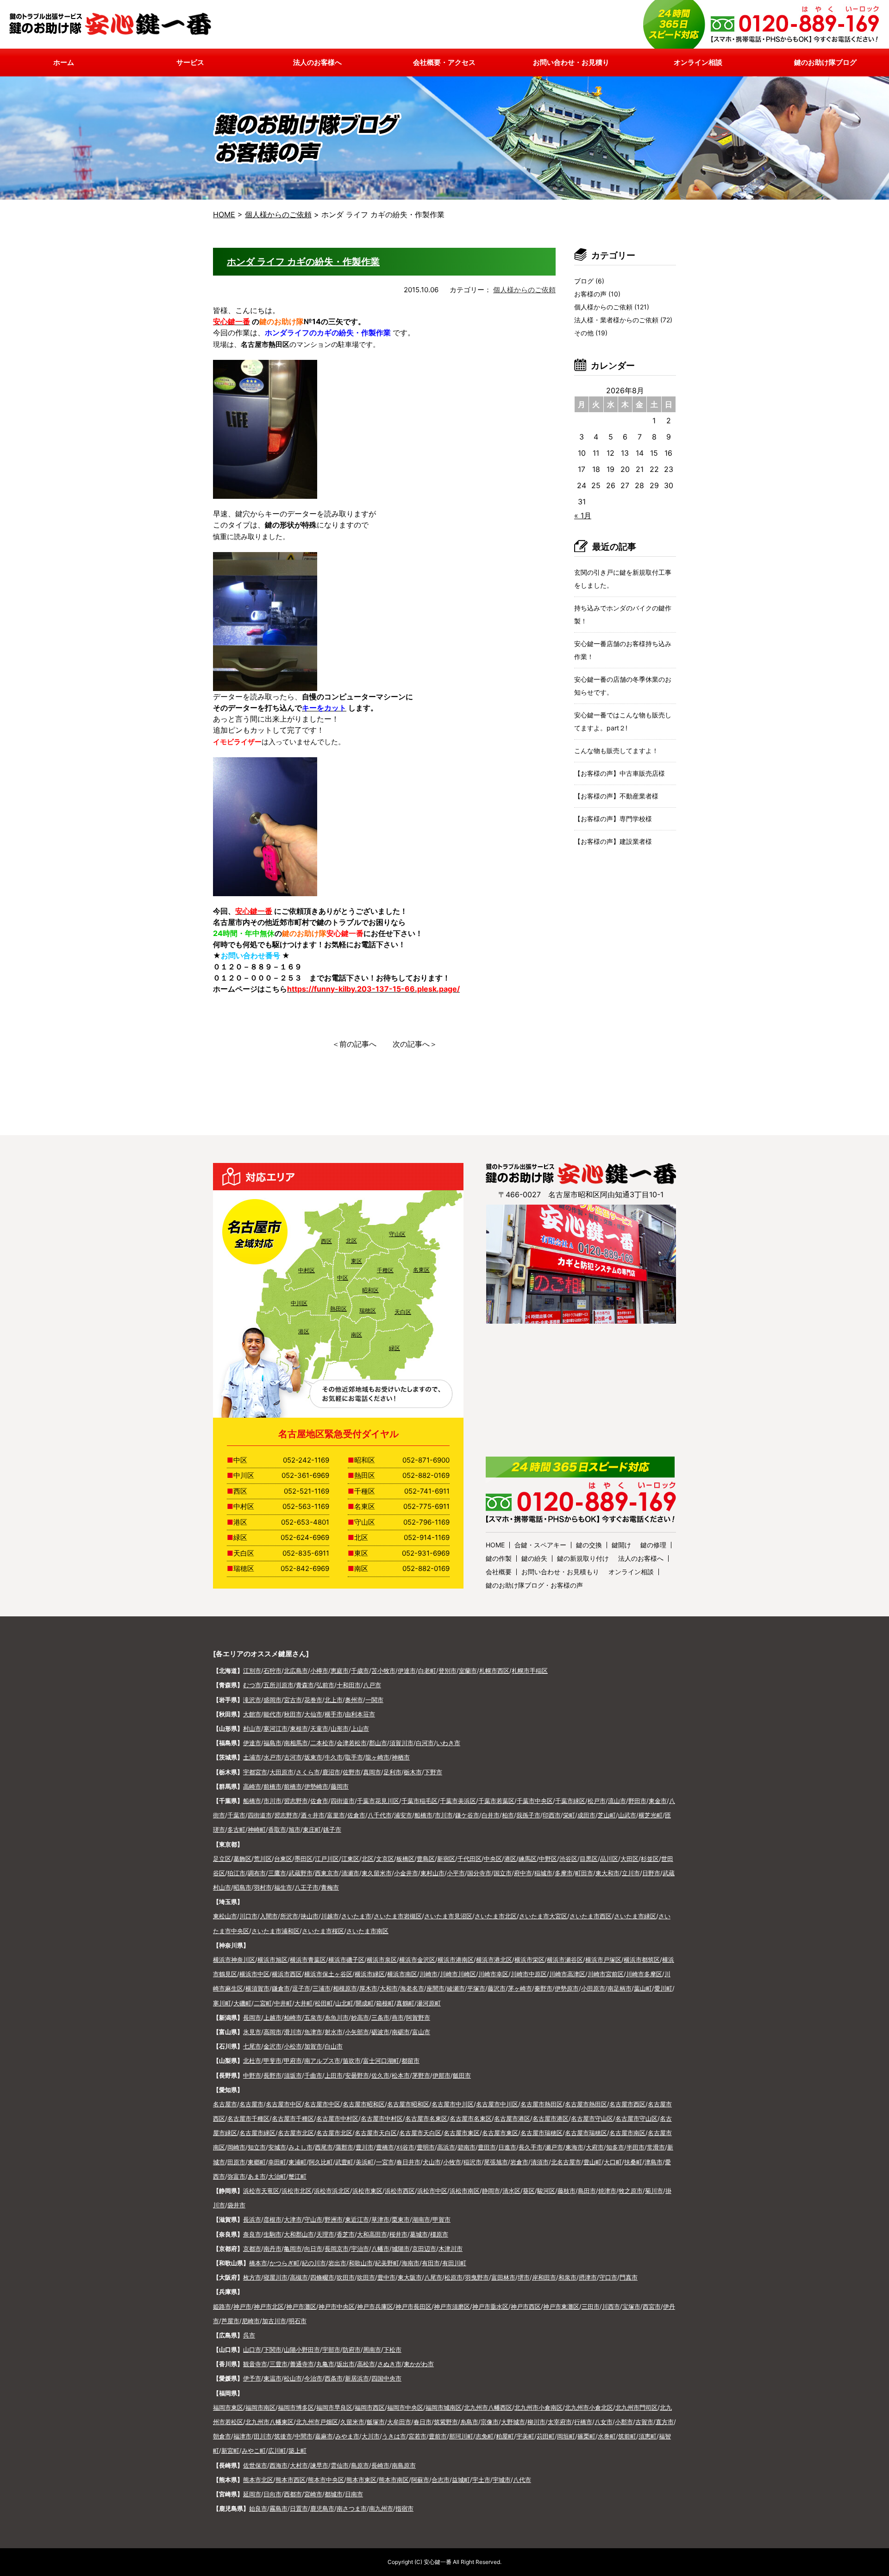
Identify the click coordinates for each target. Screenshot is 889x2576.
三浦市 (322, 1988)
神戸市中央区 (337, 2306)
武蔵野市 (301, 1873)
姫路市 (222, 2306)
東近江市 (357, 2219)
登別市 (448, 1671)
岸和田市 (544, 2277)
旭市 (294, 1829)
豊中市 (386, 2277)
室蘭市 (468, 1671)
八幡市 (380, 2249)
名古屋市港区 (512, 2118)
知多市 (615, 2147)
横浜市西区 (287, 1974)
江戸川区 (327, 1859)
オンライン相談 (631, 1572)
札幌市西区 (494, 1671)
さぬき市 (389, 2364)
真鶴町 (405, 2003)
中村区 (307, 1270)
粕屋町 (505, 2436)
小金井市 (406, 1873)
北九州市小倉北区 (589, 2407)
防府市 (352, 2350)
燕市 (398, 2017)
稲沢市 (473, 2162)
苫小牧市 (383, 1671)
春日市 (423, 2422)
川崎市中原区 (529, 1974)
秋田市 (293, 1714)
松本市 (401, 2075)
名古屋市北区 (296, 2133)
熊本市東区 (361, 2480)
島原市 (360, 2465)
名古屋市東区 (462, 2133)
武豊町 (344, 2162)
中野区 (548, 1859)
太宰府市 (560, 2422)
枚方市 (252, 2277)
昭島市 (242, 1887)
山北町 (344, 2003)
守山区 (397, 1234)
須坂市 (293, 2075)
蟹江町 (297, 2176)
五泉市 (313, 2017)
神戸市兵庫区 (375, 2306)
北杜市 (252, 2061)
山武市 (627, 1815)
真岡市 (372, 1772)
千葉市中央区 (535, 1801)
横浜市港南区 (456, 1960)
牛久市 (334, 1757)
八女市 (604, 2422)
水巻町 (607, 2436)
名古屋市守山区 (592, 2118)
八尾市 (433, 2277)
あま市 (257, 2176)
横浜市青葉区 (308, 1960)
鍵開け (621, 1545)
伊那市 (441, 2075)
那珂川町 (461, 2436)
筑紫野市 (446, 2422)
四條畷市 (322, 2277)
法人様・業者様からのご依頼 (616, 320)
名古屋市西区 (627, 2104)
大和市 (389, 1988)
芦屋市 (230, 2321)
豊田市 (487, 2147)
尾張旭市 (496, 2162)
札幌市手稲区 (530, 1671)
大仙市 (313, 1714)
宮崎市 (313, 2494)
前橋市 (272, 1786)
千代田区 (470, 1859)
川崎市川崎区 (458, 1974)
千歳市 (360, 1671)
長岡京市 (337, 2249)
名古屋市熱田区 (542, 2104)
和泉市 (567, 2277)
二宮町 (263, 2003)
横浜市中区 (254, 1974)
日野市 (651, 1873)
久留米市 (352, 2422)
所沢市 (289, 1916)
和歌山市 (361, 2263)
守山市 (313, 2219)
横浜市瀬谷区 (565, 1960)
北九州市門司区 (636, 2407)
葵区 (529, 2191)
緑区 (394, 1348)
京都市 (252, 2249)
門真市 (629, 2277)
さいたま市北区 (496, 1916)
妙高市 (360, 2017)
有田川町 (454, 2263)
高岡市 (272, 2032)
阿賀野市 (418, 2017)
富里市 (336, 1815)
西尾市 (324, 2147)
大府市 (595, 2147)
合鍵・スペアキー (540, 1545)
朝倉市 (222, 2436)
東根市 (299, 1728)
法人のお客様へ (641, 1558)
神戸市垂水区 (490, 2306)
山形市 (340, 1728)
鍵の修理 (653, 1545)
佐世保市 (255, 2465)
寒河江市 (275, 1728)
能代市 (272, 1714)
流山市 (617, 1801)
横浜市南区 (402, 1974)
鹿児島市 (322, 2508)
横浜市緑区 (370, 1974)
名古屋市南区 (627, 2133)
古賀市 (644, 2422)
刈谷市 (405, 2147)
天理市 (325, 2234)
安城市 (277, 2147)
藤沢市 (497, 1988)
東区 (357, 1261)
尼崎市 (251, 2321)
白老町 (427, 1671)
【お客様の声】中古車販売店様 (620, 773)
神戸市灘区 (301, 2306)
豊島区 (426, 1859)
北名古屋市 (566, 2162)
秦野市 (543, 1988)
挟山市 (310, 1916)
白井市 (491, 1815)
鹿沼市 (331, 1772)
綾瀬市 (456, 1988)
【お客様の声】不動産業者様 (616, 796)
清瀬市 (350, 1873)
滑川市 (293, 2032)
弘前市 (325, 1685)
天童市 (319, 1728)
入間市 (269, 1916)
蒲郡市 (344, 2147)
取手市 (354, 1757)
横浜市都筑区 (642, 1960)
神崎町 (257, 1829)
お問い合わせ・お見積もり (560, 1572)
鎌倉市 (281, 1988)
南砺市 (401, 2032)
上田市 (334, 2075)
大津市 (293, 2219)
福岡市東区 (228, 2407)
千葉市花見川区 (378, 1801)
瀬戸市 (554, 2147)
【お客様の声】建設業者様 (613, 841)
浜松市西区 (400, 2191)
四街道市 (343, 1801)
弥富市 (236, 2176)
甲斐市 (272, 2061)
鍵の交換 (589, 1545)
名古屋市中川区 (453, 2104)
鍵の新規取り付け (583, 1558)
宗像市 (490, 2422)
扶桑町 (633, 2162)
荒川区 (263, 1859)
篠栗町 (586, 2436)
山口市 (252, 2350)
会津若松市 (352, 1743)
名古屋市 (225, 2104)
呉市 (249, 2335)
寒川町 (222, 2003)
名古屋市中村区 (337, 2118)
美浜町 (365, 2162)
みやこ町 (254, 2450)
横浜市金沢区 (417, 1960)
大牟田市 (399, 2422)
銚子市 (332, 1829)
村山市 (252, 1728)
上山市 (360, 1728)
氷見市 (252, 2032)
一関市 (374, 1700)
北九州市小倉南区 (538, 2407)
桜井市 (398, 2234)
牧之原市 (631, 2191)
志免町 (485, 2436)
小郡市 (624, 2422)
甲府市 (293, 2061)
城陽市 (401, 2249)
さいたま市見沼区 (448, 1916)
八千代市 (380, 1815)
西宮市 (652, 2306)
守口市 (608, 2277)
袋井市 (236, 2205)
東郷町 (257, 2162)
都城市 (334, 2494)
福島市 (272, 1743)
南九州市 (381, 2508)
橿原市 (439, 2234)
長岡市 (252, 2017)
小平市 (456, 1873)
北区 (351, 1241)
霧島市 (279, 2508)
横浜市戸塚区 (603, 1960)
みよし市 (301, 2147)
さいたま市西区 (591, 1916)
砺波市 (380, 2032)
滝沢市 (252, 1700)
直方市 (665, 2422)
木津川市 (451, 2249)
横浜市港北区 (494, 1960)
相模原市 (345, 1988)
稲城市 (543, 1873)
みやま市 (347, 2436)
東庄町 (312, 1829)
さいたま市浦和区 (275, 1931)
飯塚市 (376, 2422)
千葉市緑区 (570, 1801)
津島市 (654, 2162)
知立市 (257, 2147)
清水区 (511, 2191)
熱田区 (338, 1309)
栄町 (569, 1815)
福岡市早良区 (334, 2407)
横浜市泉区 (382, 1960)
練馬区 (528, 1859)
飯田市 (462, 2075)
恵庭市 (340, 1671)
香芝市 (346, 2234)
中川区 (299, 1303)
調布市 (257, 1873)
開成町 (365, 2003)
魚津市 (313, 2032)
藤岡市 (340, 1786)
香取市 (277, 1829)
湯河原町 (429, 2003)
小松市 (293, 2046)
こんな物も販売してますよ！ (616, 751)
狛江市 (236, 1873)
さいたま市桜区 (323, 1931)
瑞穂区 (368, 1310)
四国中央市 (386, 2378)
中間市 (304, 2436)
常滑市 (656, 2147)
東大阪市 (410, 2277)
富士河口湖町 (381, 2061)
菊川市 (654, 2191)
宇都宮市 (255, 1772)
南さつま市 (352, 2508)
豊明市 (426, 2147)
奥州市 (354, 1700)
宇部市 (331, 2350)
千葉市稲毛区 (419, 1801)
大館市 (252, 1714)
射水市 (334, 2032)
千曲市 (313, 2075)
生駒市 (272, 2234)
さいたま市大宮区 (543, 1916)
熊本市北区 (258, 2480)
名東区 (421, 1270)
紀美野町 (387, 2263)
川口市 (248, 1916)
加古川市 (274, 2321)
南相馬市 (296, 1743)
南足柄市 (620, 1988)
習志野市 (296, 1801)
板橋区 (405, 1859)
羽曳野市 (477, 2277)
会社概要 (499, 1572)
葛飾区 (242, 1859)
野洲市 (334, 2219)
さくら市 (308, 1772)
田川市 (263, 2436)
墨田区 (304, 1859)
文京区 (385, 1859)
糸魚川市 (337, 2017)
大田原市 (282, 1772)
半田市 (635, 2147)
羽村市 (263, 1887)
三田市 (591, 2306)
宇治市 (360, 2249)
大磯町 (242, 2003)
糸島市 (469, 2422)
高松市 (366, 2364)
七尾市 (252, 2046)
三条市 (380, 2017)
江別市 (252, 1671)
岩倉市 (519, 2162)
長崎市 (380, 2465)
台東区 (283, 1859)
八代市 (522, 2480)
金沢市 (272, 2046)
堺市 (524, 2277)
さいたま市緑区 (635, 1916)
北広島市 (296, 1671)
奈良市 (252, 2234)
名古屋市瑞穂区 (542, 2133)
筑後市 (283, 2436)
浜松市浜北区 (332, 2191)
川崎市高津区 (567, 1974)
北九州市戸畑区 (317, 2422)
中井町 (283, 2003)
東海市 (574, 2147)
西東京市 (327, 1873)
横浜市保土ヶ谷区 (328, 1974)
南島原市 (404, 2465)
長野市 (272, 2075)
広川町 (277, 2450)
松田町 (324, 2003)
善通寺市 (302, 2364)
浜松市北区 (297, 2191)
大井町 (304, 2003)
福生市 (283, 1887)
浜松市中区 (432, 2191)
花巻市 (313, 1700)
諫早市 (319, 2465)
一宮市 (385, 2162)
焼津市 (607, 2191)
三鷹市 (277, 1873)
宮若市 (417, 2436)
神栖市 (401, 1757)
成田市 (586, 1815)
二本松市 (322, 1743)
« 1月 (583, 515)
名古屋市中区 (284, 2104)
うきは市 (394, 2436)
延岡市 (252, 2494)
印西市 (552, 1815)
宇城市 (502, 2480)
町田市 (584, 1873)
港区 (304, 1331)
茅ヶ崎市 (520, 1988)
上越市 (272, 2017)
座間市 (435, 1988)
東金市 (658, 1801)
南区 (357, 1335)
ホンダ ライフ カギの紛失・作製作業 (303, 262)
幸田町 (277, 2162)
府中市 (523, 1873)
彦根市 (272, 2219)
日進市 (507, 2147)
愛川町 (663, 1988)
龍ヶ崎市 (377, 1757)
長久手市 (531, 2147)
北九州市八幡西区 (488, 2407)
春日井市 (408, 2162)
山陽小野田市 (302, 2350)
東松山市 (225, 1916)
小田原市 (593, 1988)
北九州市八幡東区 (269, 2422)
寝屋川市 (275, 2277)
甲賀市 (441, 2219)
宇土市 (481, 2480)
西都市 (293, 2494)
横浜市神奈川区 (234, 1960)
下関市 (272, 2350)
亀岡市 (293, 2249)
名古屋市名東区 (426, 2118)
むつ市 (252, 1685)
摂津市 (588, 2277)
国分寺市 (479, 1873)
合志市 (441, 2480)
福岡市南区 (260, 2407)
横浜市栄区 (529, 1960)
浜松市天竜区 (261, 2191)
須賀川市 (401, 1743)
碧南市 (466, 2147)
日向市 (272, 2494)
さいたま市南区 (367, 1931)
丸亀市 (325, 2364)
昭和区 (370, 1290)
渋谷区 (568, 1859)
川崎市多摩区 (644, 1974)
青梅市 (330, 1887)
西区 (326, 1241)
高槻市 (299, 2277)
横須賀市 (257, 1988)
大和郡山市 (299, 2234)
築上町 (297, 2450)
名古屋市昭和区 (364, 2104)
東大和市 (607, 1873)
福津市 (242, 2436)
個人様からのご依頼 (524, 290)
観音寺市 (255, 2364)
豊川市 (365, 2147)
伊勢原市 (567, 1988)
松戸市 (597, 1801)
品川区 (609, 1859)
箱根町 (385, 2003)
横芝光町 (651, 1815)
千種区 (385, 1270)
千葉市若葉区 (496, 1801)
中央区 (493, 1859)
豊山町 (592, 2162)
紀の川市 (314, 2263)
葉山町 (643, 1988)
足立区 (222, 1859)
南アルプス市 (322, 2061)
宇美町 (525, 2436)
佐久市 (380, 2075)
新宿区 (446, 1859)
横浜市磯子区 (346, 1960)
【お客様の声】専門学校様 (613, 819)
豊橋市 (385, 2147)
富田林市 (503, 2277)
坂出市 (346, 2364)
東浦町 (297, 2162)
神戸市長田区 (413, 2306)
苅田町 (546, 2436)
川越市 (330, 1916)
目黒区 (589, 1859)
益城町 (461, 2480)
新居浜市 (357, 2378)
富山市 (421, 2032)
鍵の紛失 (534, 1558)
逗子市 (301, 1988)
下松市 (392, 2350)
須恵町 (648, 2436)
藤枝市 (567, 2191)
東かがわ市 (419, 2364)
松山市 (293, 2378)
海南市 (410, 2263)
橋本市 (258, 2263)
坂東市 (313, 1757)
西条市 (334, 2378)
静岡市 (491, 2191)
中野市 (252, 2075)
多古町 (236, 1829)
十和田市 (349, 1685)
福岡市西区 (370, 2407)
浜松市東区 (367, 2191)
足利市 (392, 1772)
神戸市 (242, 2306)
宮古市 (293, 1700)
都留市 (410, 2061)
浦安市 (403, 1815)
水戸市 (272, 1757)
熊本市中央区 (326, 2480)
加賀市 (313, 2046)
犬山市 (432, 2162)
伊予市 (252, 2378)
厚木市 (368, 1988)
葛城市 (419, 2234)
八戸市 (372, 1685)
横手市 (334, 1714)
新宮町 (230, 2450)
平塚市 (476, 1988)
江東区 (350, 1859)
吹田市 (346, 2277)
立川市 (631, 1873)
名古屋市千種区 (248, 2118)
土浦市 (252, 1757)
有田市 (431, 2263)
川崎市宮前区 (606, 1974)
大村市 (299, 2465)
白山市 (334, 2046)
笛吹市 (352, 2061)
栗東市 (401, 2219)
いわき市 (448, 1743)
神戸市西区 (526, 2306)
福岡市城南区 (444, 2407)
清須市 (540, 2162)
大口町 (613, 2162)
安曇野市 (357, 2075)
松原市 (454, 2277)
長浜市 (252, 2219)
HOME (224, 214)
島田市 (587, 2191)
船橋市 (252, 1801)
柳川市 (536, 2422)
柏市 (508, 1815)
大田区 (629, 1859)
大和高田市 (372, 2234)
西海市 (279, 2465)
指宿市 (404, 2508)
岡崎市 (236, 2147)
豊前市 (438, 2436)
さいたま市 (356, 1916)
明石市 (297, 2321)
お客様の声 (590, 294)
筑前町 (627, 2436)
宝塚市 (631, 2306)
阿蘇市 (420, 2480)
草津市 (380, 2219)
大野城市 (513, 2422)
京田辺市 (424, 2249)
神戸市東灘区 (561, 2306)
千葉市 (236, 1815)
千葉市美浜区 (458, 1801)
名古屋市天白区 (376, 2133)
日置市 (299, 2508)
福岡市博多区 (296, 2407)
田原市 (236, 2162)
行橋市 (583, 2422)
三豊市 (279, 2364)
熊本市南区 (394, 2480)
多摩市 (564, 1873)
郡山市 (378, 1743)
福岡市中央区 (405, 2407)
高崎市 (252, 1786)
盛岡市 (272, 1700)
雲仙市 (340, 2465)
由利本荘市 (360, 1714)
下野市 (433, 1772)
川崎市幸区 (493, 1974)
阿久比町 (321, 2162)
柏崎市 (293, 2017)
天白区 (403, 1312)
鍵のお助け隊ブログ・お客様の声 (534, 1585)
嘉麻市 (324, 2436)
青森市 (305, 1685)
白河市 (425, 1743)
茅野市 (421, 2075)
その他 (584, 333)
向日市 (313, 2249)
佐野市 (352, 1772)
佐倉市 (319, 1801)
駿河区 (546, 2191)
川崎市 (429, 1974)
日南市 (354, 2494)
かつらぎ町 (285, 2263)
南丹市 (272, 2249)
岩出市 (337, 2263)
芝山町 (607, 1815)
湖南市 (421, 2219)
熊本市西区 (291, 2480)
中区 (343, 1278)
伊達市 (407, 1671)
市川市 (272, 1801)
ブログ (584, 281)
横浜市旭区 (272, 1960)
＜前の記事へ (354, 1044)
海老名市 (412, 1988)
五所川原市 (279, 1685)
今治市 (313, 2378)
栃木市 (413, 1772)
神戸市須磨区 (452, 2306)
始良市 (258, 2508)
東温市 (272, 2378)
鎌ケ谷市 (467, 1815)
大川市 (371, 2436)
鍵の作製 (499, 1558)
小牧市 (452, 2162)
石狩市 (272, 1671)
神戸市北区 (269, 2306)
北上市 (334, 1700)
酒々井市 (313, 1815)
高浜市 (446, 2147)
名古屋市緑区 (257, 2133)
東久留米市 (377, 1873)
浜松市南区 (465, 2191)
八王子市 (307, 1887)
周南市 (372, 2350)
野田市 (637, 1801)
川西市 (611, 2306)
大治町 (277, 2176)
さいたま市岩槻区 (398, 1916)
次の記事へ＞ (415, 1044)
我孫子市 (528, 1815)
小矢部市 (357, 2032)
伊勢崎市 (316, 1786)
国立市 (503, 1873)
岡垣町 (566, 2436)
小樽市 (319, 1671)
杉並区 (650, 1859)
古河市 (293, 1757)
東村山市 (432, 1873)
